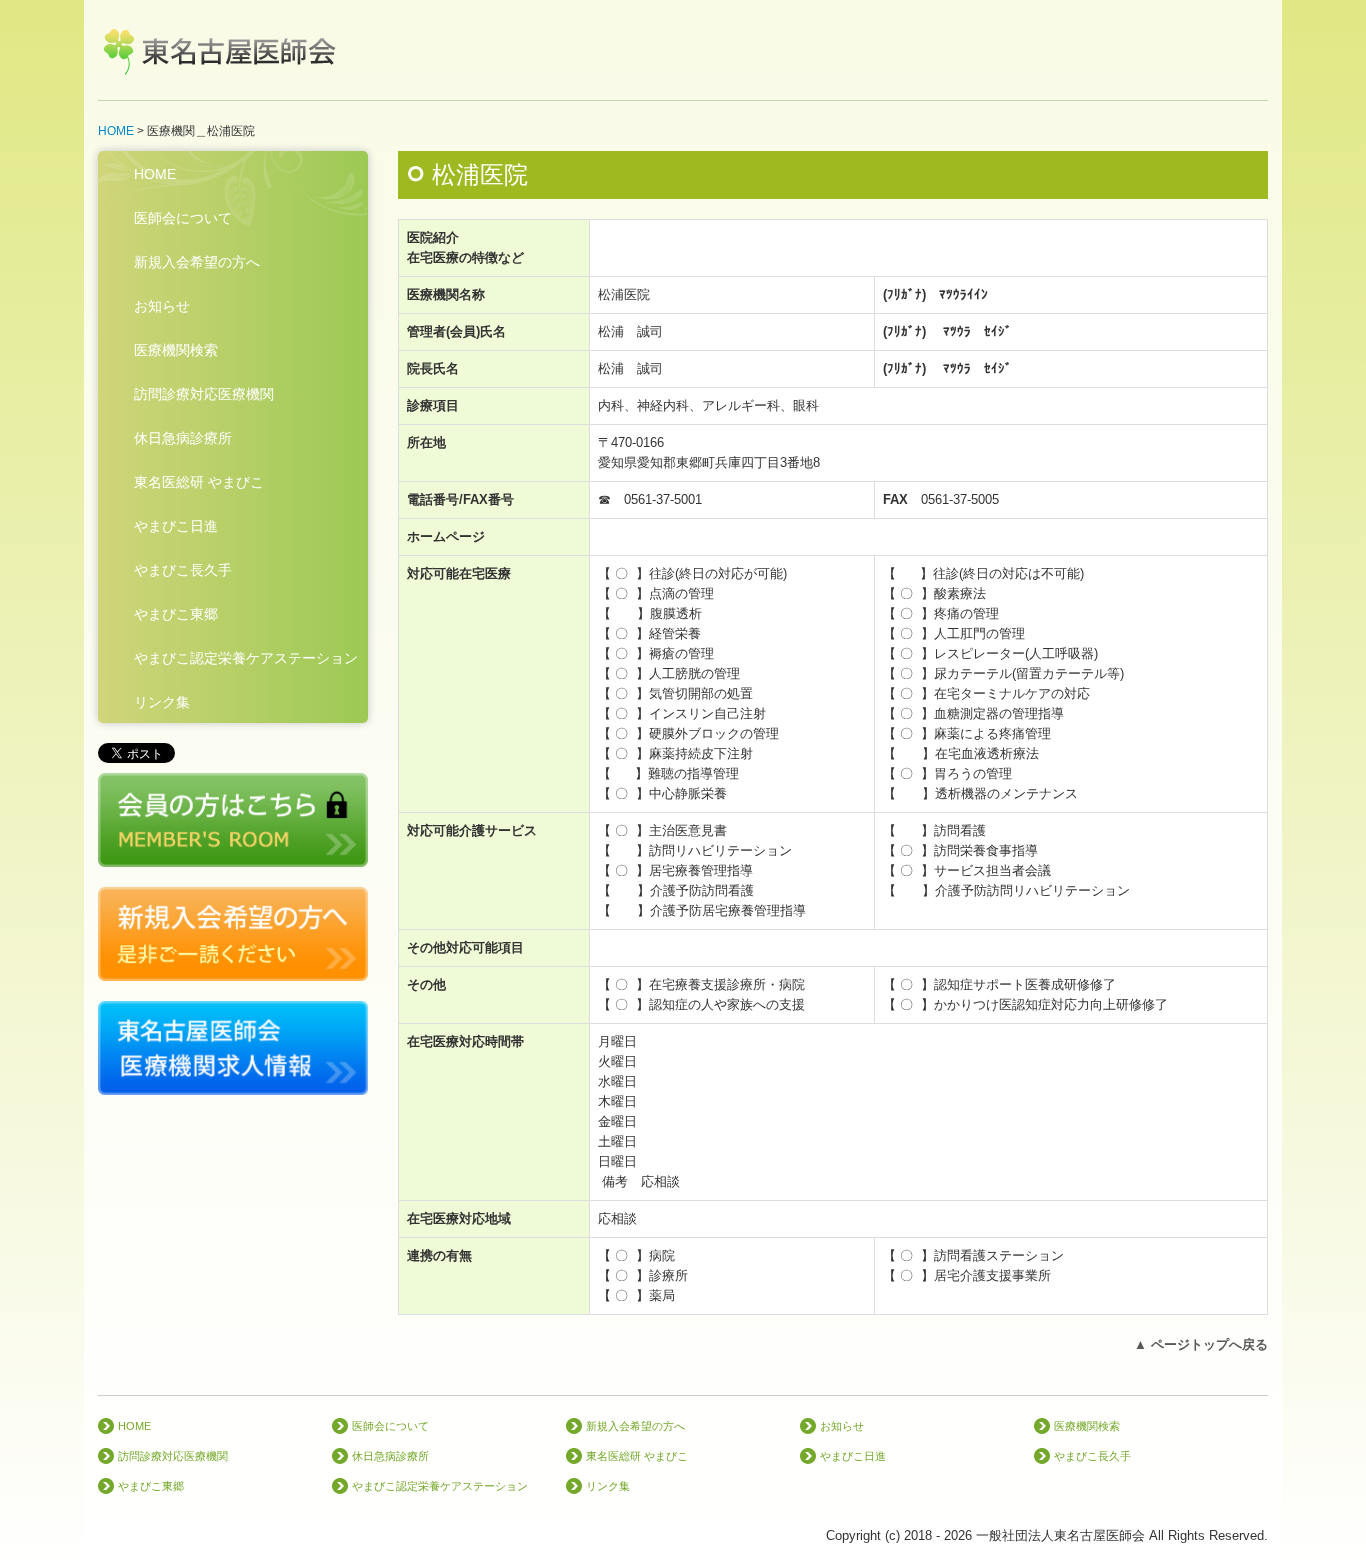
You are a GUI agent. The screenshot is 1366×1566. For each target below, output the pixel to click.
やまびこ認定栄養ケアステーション (246, 658)
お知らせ (162, 306)
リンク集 (162, 702)
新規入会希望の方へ (197, 262)
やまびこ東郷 (176, 614)
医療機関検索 (176, 350)
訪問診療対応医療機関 (204, 394)
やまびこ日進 (176, 526)
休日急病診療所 (183, 438)
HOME (155, 174)
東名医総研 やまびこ (199, 482)
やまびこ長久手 (183, 570)
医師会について (183, 218)
